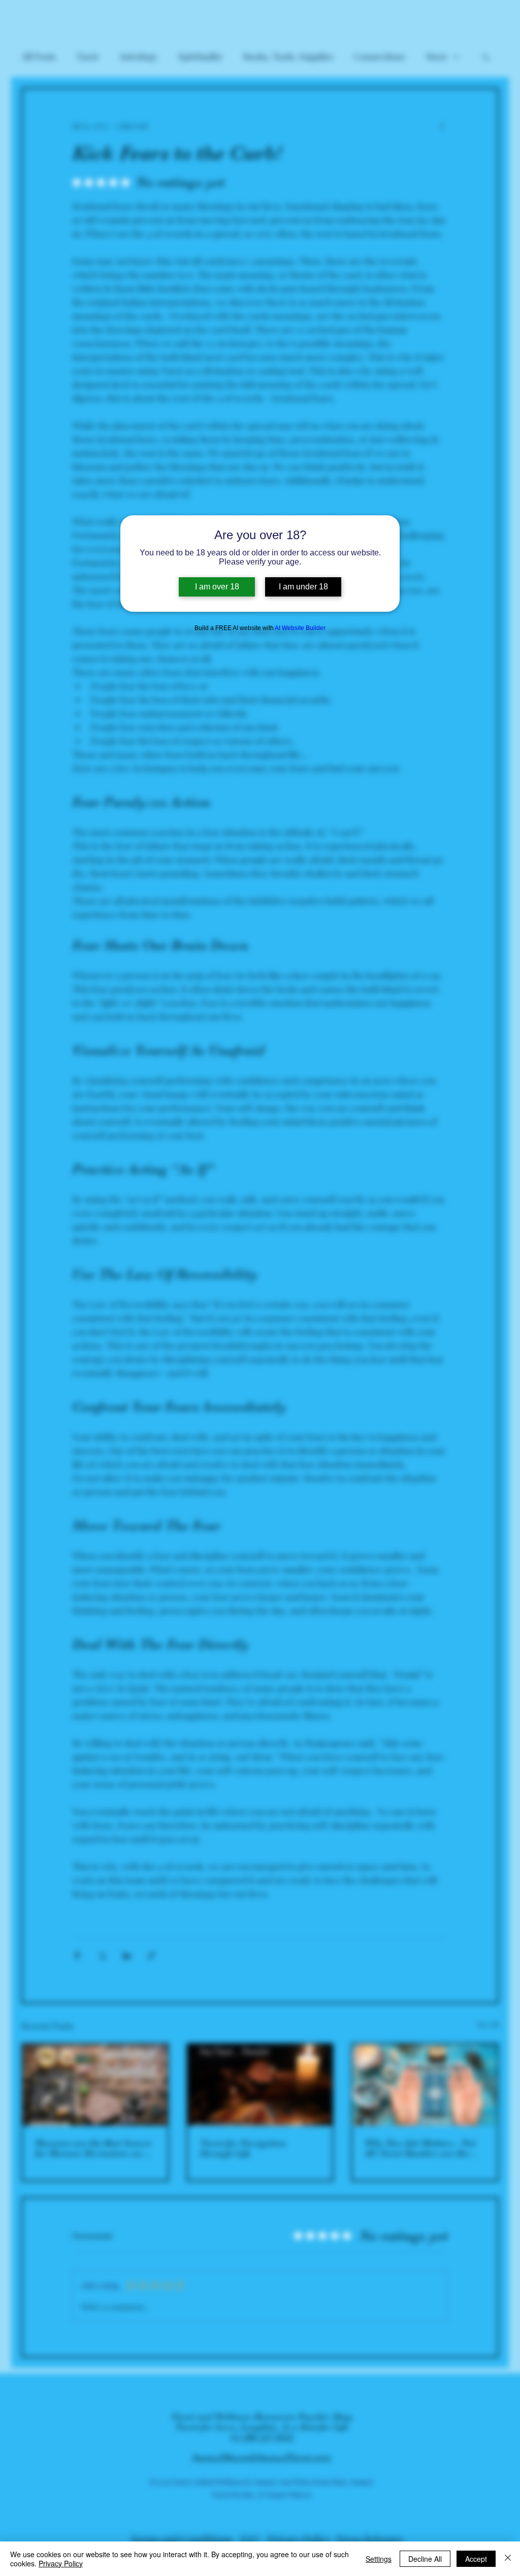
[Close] (508, 2559)
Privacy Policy (61, 2563)
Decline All (425, 2559)
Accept (476, 2559)
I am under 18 (303, 587)
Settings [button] (379, 2559)
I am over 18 (217, 587)
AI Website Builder (300, 628)
